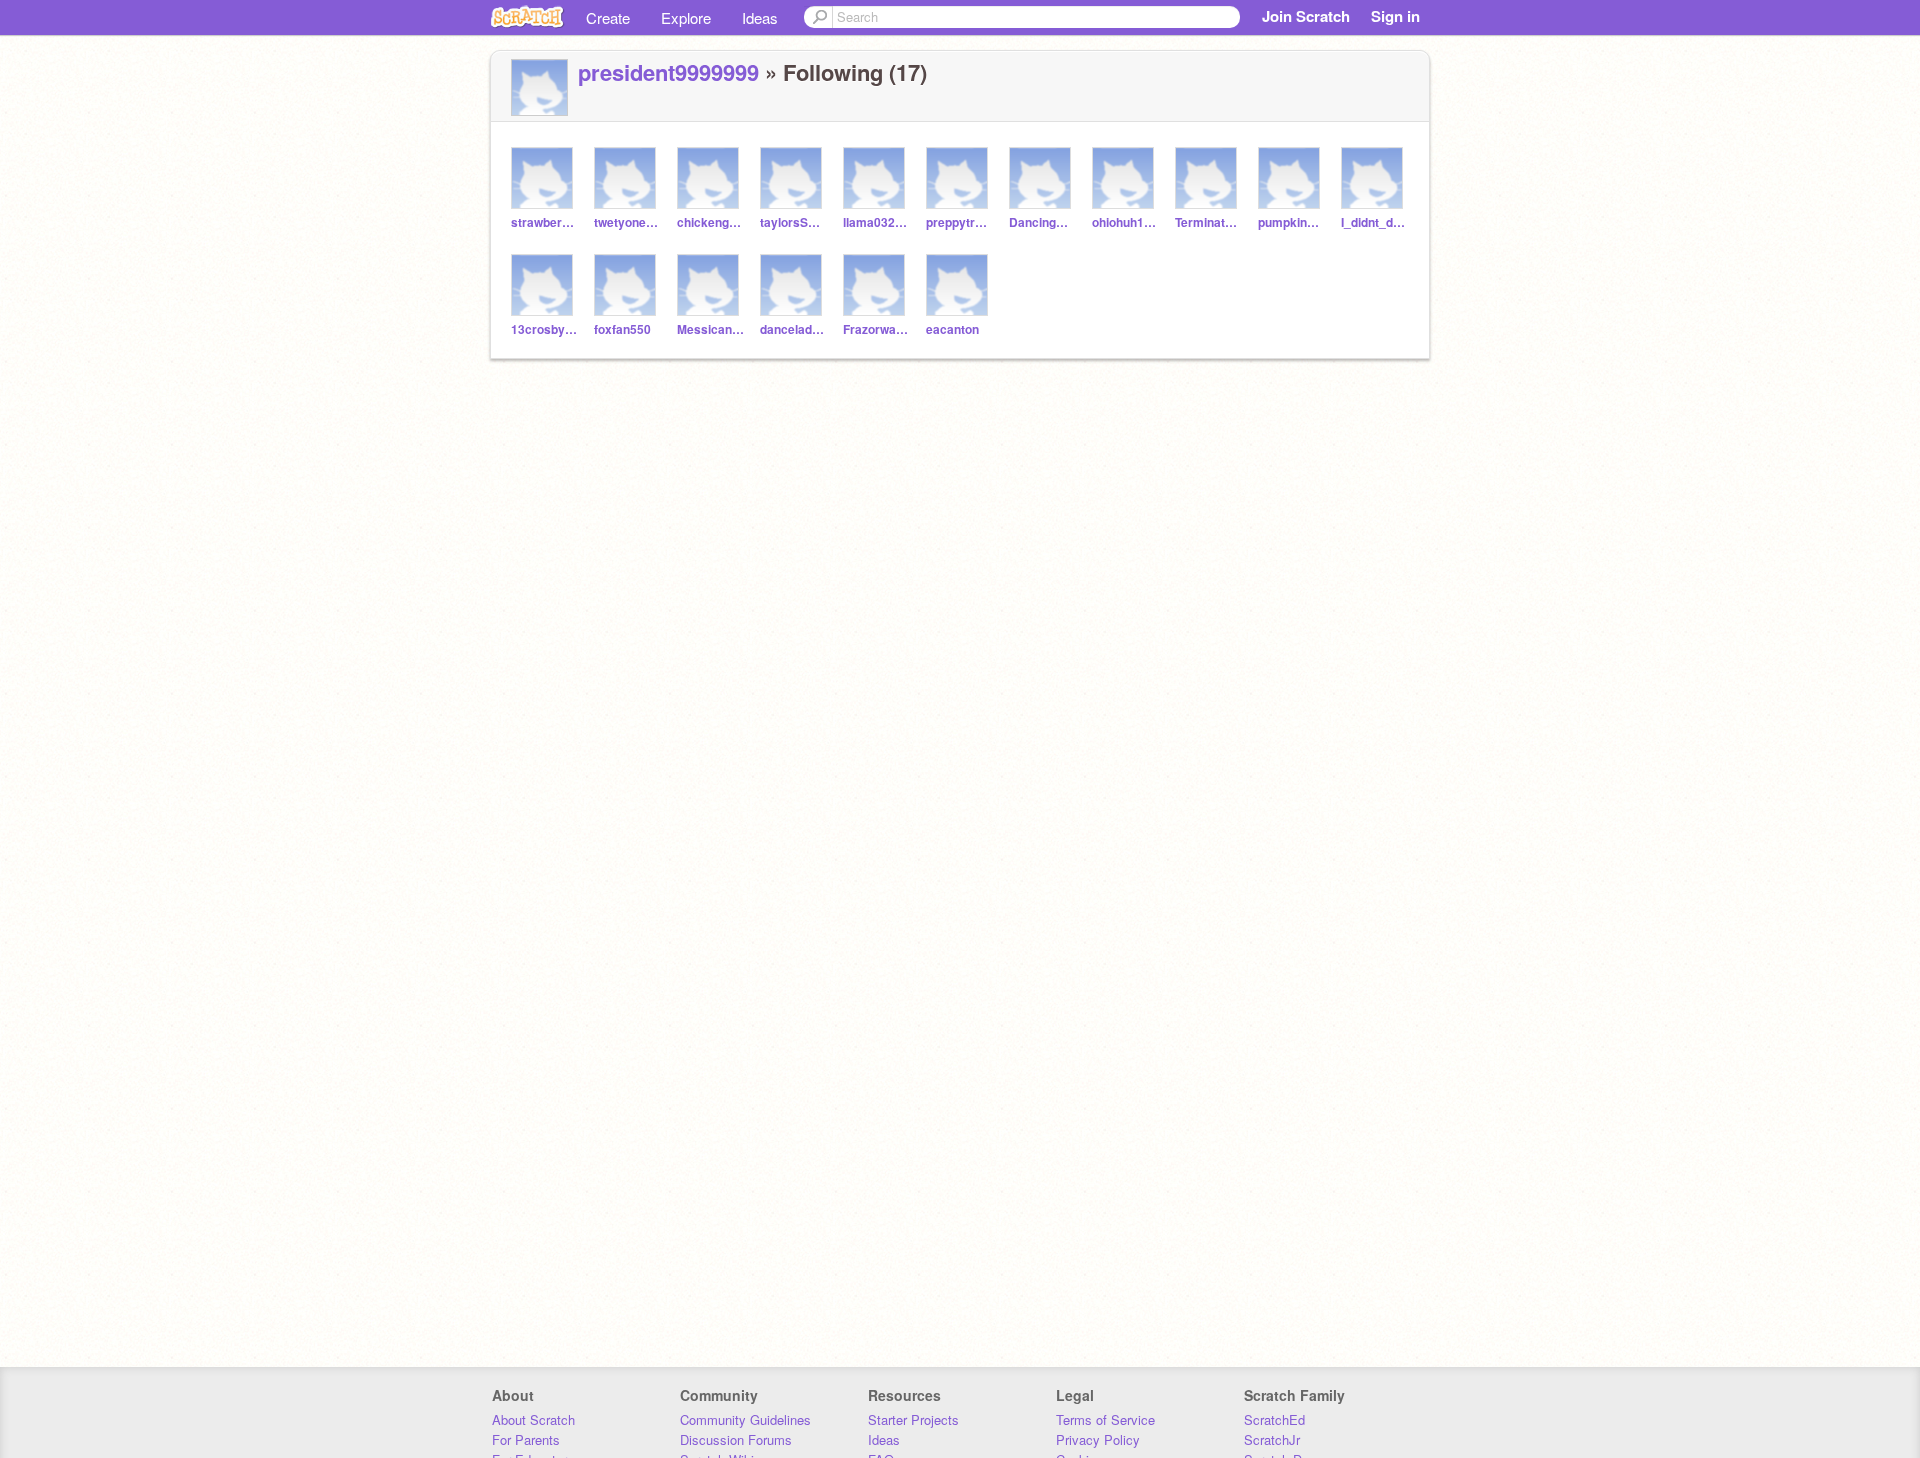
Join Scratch (1306, 16)
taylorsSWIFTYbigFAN (793, 222)
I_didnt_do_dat (1374, 222)
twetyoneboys (627, 222)
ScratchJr (1272, 1439)
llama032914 (876, 222)
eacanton (952, 329)
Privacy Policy (1098, 1439)
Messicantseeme (710, 329)
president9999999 (668, 72)
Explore (686, 17)
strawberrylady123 (544, 222)
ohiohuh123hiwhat (1125, 222)
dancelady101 (793, 329)
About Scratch (533, 1419)
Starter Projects (913, 1419)
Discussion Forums (736, 1439)
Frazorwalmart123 (876, 329)
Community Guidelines (745, 1419)
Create (608, 17)
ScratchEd (1274, 1419)
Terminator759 (1208, 222)
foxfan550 (622, 329)
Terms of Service (1105, 1419)
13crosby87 (544, 329)
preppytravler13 (959, 222)
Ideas (760, 17)
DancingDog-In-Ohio (1042, 222)
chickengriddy (710, 222)
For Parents (526, 1439)
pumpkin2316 (1291, 222)
